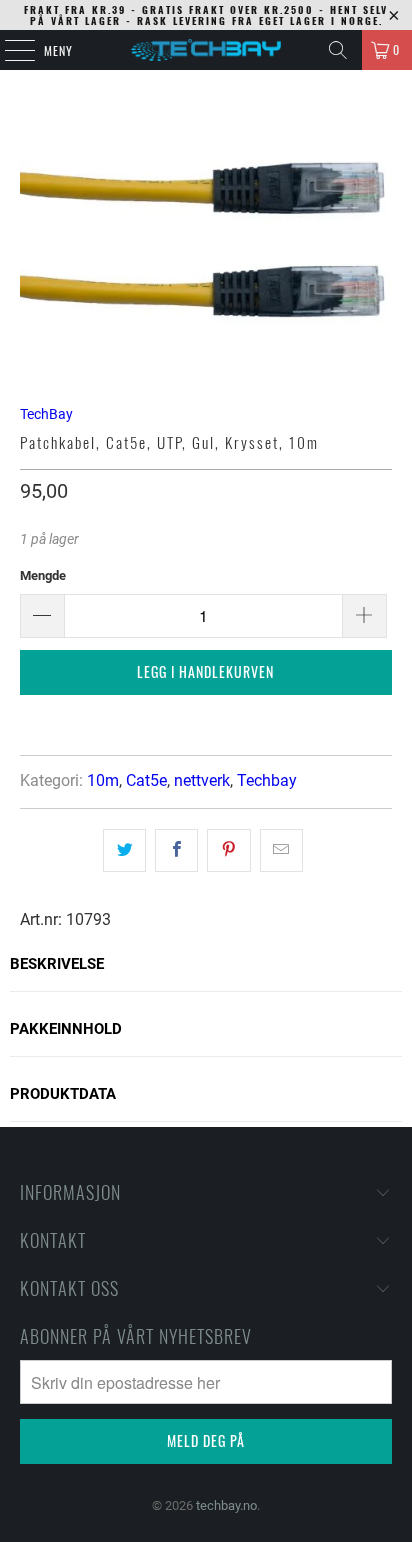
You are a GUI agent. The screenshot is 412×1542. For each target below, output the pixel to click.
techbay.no (226, 1505)
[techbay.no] (206, 50)
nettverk (202, 780)
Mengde (43, 575)
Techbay (267, 780)
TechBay (46, 414)
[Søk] (338, 50)
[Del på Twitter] (124, 850)
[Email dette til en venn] (281, 850)
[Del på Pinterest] (228, 850)
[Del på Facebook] (176, 850)
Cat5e (146, 780)
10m (103, 780)
